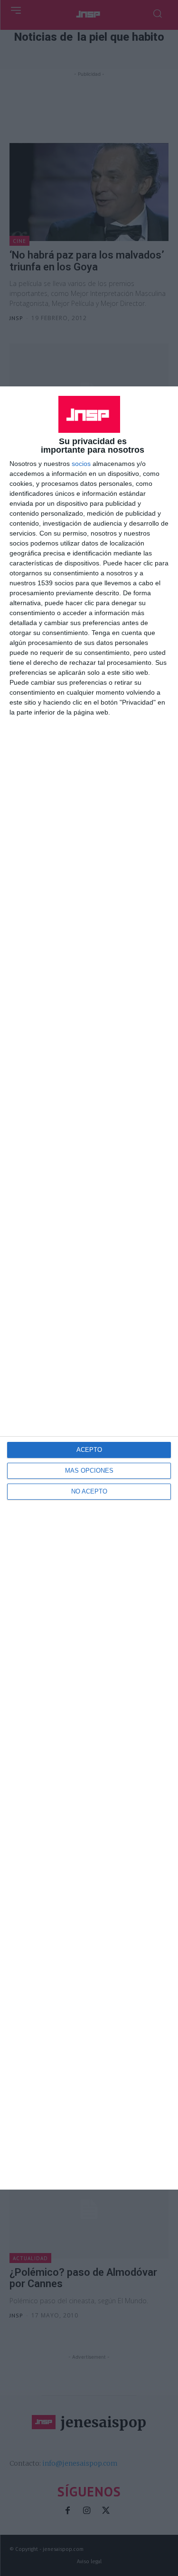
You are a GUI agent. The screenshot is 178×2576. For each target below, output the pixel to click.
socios (81, 464)
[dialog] (89, 1288)
